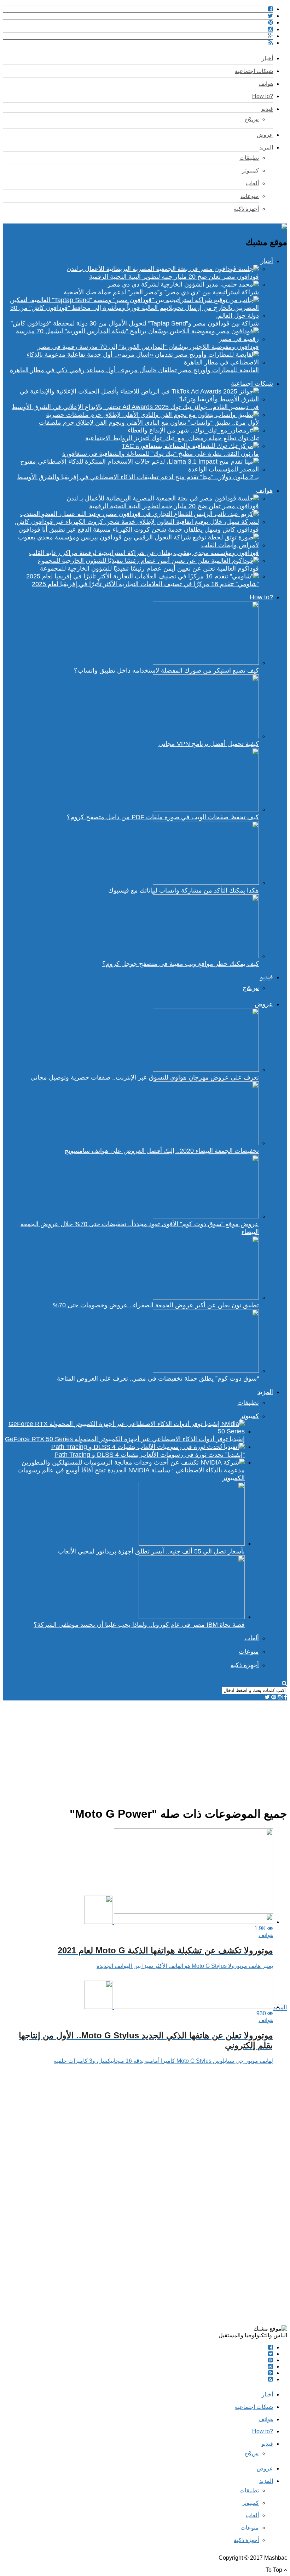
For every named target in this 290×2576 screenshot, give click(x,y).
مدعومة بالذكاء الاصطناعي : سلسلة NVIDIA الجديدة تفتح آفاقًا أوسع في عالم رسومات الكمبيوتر (131, 1474)
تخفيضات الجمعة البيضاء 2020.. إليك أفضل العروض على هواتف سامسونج (162, 1151)
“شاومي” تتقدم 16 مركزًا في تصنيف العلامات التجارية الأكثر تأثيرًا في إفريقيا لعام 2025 (145, 584)
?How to (263, 96)
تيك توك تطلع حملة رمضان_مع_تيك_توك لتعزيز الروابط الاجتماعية (172, 438)
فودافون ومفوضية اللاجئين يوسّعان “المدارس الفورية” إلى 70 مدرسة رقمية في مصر (148, 347)
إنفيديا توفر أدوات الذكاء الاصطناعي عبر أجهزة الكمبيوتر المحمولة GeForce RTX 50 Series (125, 1439)
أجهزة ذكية (246, 209)
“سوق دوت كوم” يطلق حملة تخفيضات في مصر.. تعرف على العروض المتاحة (158, 1378)
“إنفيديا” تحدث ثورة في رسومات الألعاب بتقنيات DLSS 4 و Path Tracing (150, 1455)
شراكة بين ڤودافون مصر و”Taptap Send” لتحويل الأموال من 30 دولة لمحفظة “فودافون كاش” (135, 323)
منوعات (250, 196)
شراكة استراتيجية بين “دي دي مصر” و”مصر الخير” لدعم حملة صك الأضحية (161, 292)
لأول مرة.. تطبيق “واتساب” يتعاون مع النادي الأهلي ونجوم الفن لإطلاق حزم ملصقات (149, 423)
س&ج (252, 119)
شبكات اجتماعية (254, 71)
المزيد (266, 148)
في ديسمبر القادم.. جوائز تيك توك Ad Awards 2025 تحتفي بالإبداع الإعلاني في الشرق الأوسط (135, 407)
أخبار (267, 58)
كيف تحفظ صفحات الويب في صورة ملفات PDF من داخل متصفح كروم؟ (163, 817)
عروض (265, 135)
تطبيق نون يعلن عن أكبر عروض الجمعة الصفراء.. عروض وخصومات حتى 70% (156, 1305)
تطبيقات (249, 158)
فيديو (267, 109)
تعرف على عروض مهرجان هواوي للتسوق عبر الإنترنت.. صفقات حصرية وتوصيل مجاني (145, 1077)
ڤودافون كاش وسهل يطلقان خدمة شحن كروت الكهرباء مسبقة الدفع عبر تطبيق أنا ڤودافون (139, 530)
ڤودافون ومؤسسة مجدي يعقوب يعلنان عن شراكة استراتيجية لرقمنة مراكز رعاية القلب (144, 553)
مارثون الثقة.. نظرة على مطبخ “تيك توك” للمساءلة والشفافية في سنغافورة (161, 454)
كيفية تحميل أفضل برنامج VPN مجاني (209, 744)
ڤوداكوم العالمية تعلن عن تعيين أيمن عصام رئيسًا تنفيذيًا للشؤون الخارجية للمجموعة (149, 568)
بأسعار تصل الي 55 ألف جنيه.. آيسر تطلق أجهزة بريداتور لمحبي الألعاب (151, 1551)
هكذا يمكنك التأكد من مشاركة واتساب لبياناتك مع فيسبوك (184, 890)
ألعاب (252, 183)
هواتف (266, 84)
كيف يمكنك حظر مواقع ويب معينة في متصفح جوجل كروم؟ (181, 964)
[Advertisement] (145, 1750)
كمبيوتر (250, 171)
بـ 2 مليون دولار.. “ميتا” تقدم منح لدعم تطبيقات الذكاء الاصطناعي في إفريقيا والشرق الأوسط (138, 477)
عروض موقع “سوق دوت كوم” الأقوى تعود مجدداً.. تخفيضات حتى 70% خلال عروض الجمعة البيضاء (140, 1228)
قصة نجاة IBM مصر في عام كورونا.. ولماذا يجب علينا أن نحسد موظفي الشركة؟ (139, 1625)
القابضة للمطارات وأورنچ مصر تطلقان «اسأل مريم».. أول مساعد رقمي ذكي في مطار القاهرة (134, 370)
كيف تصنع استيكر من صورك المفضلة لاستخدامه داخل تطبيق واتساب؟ (166, 670)
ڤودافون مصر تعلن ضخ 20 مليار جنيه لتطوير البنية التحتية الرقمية (174, 277)
